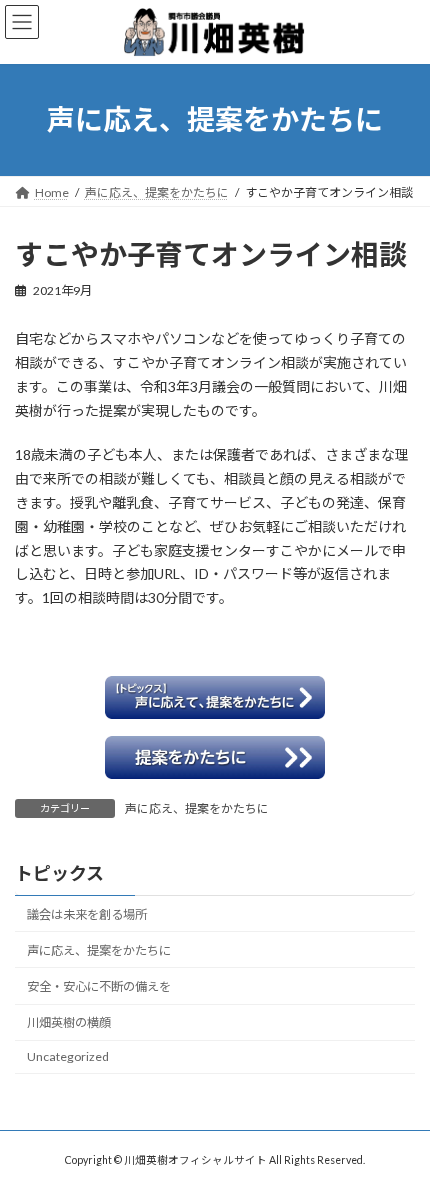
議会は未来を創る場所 (87, 914)
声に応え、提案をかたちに (197, 808)
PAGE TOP (399, 1134)
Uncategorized (68, 1056)
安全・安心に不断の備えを (99, 986)
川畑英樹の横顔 (69, 1022)
